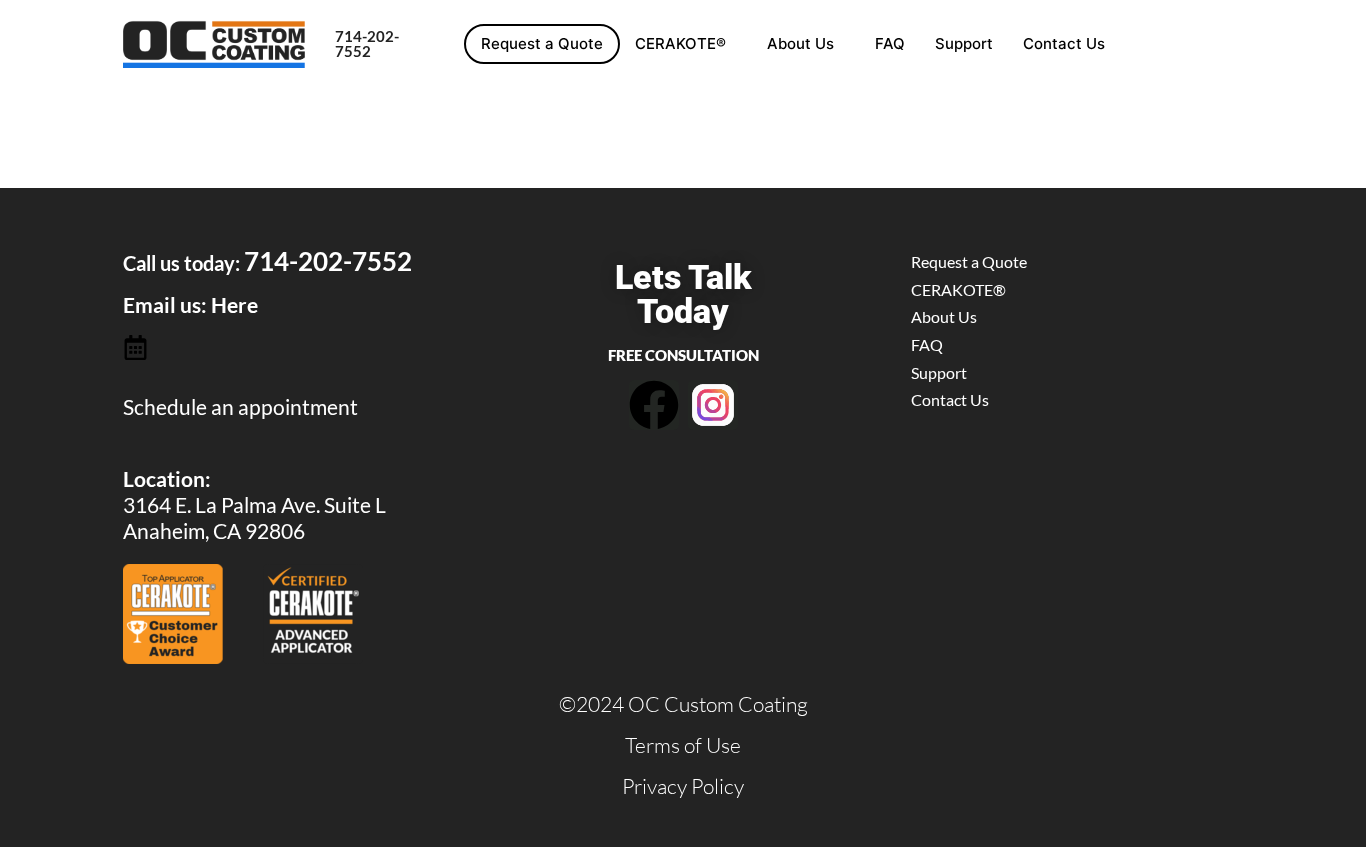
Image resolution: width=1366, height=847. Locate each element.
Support (964, 43)
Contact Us (1064, 43)
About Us (800, 43)
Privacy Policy (683, 786)
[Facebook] (654, 405)
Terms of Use (683, 745)
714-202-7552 (367, 43)
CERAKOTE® (680, 43)
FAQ (890, 43)
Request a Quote (542, 43)
